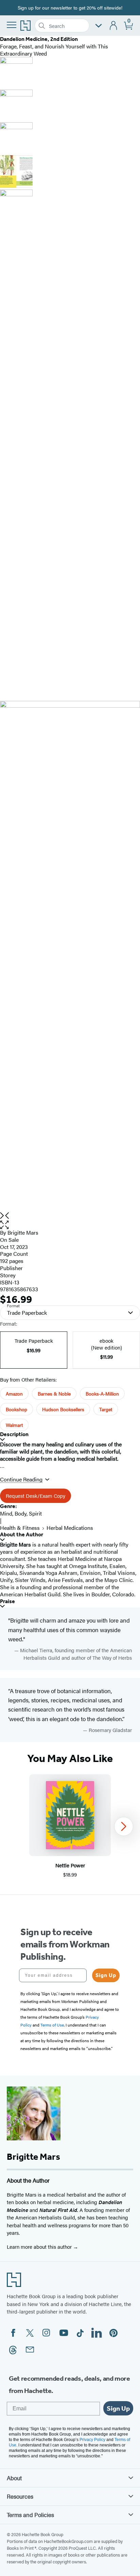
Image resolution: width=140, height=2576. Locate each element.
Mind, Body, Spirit (21, 1513)
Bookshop (16, 1409)
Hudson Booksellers (63, 1409)
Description (14, 1434)
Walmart (14, 1425)
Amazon (14, 1394)
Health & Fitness (20, 1528)
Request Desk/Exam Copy (36, 1496)
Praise (7, 1601)
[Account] (114, 26)
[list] (70, 956)
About (14, 2478)
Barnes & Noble (54, 1394)
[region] (70, 1826)
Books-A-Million (102, 1394)
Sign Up (106, 1975)
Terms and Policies (30, 2515)
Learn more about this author (40, 2247)
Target (106, 1409)
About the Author (22, 1534)
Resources (20, 2496)
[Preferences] (99, 26)
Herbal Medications (70, 1528)
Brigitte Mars (23, 1232)
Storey (8, 1275)
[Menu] (12, 25)
